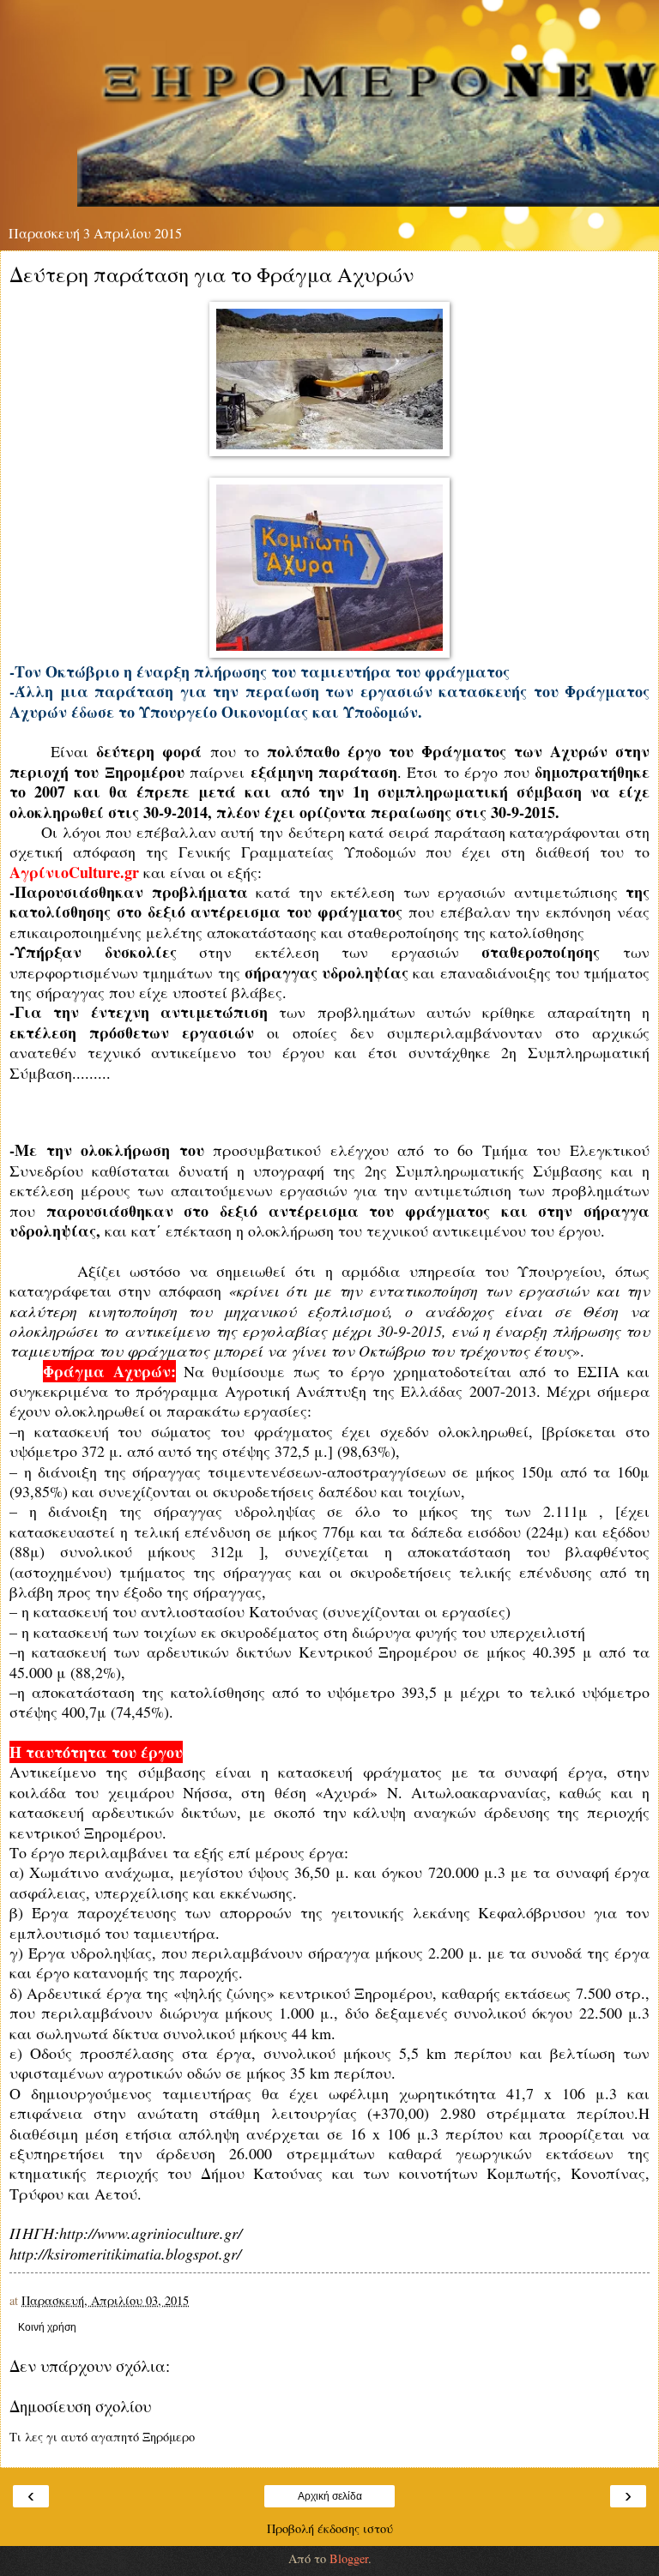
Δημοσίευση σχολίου (80, 2406)
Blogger (349, 2558)
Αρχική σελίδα (330, 2496)
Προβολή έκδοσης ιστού (330, 2528)
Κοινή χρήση (47, 2327)
